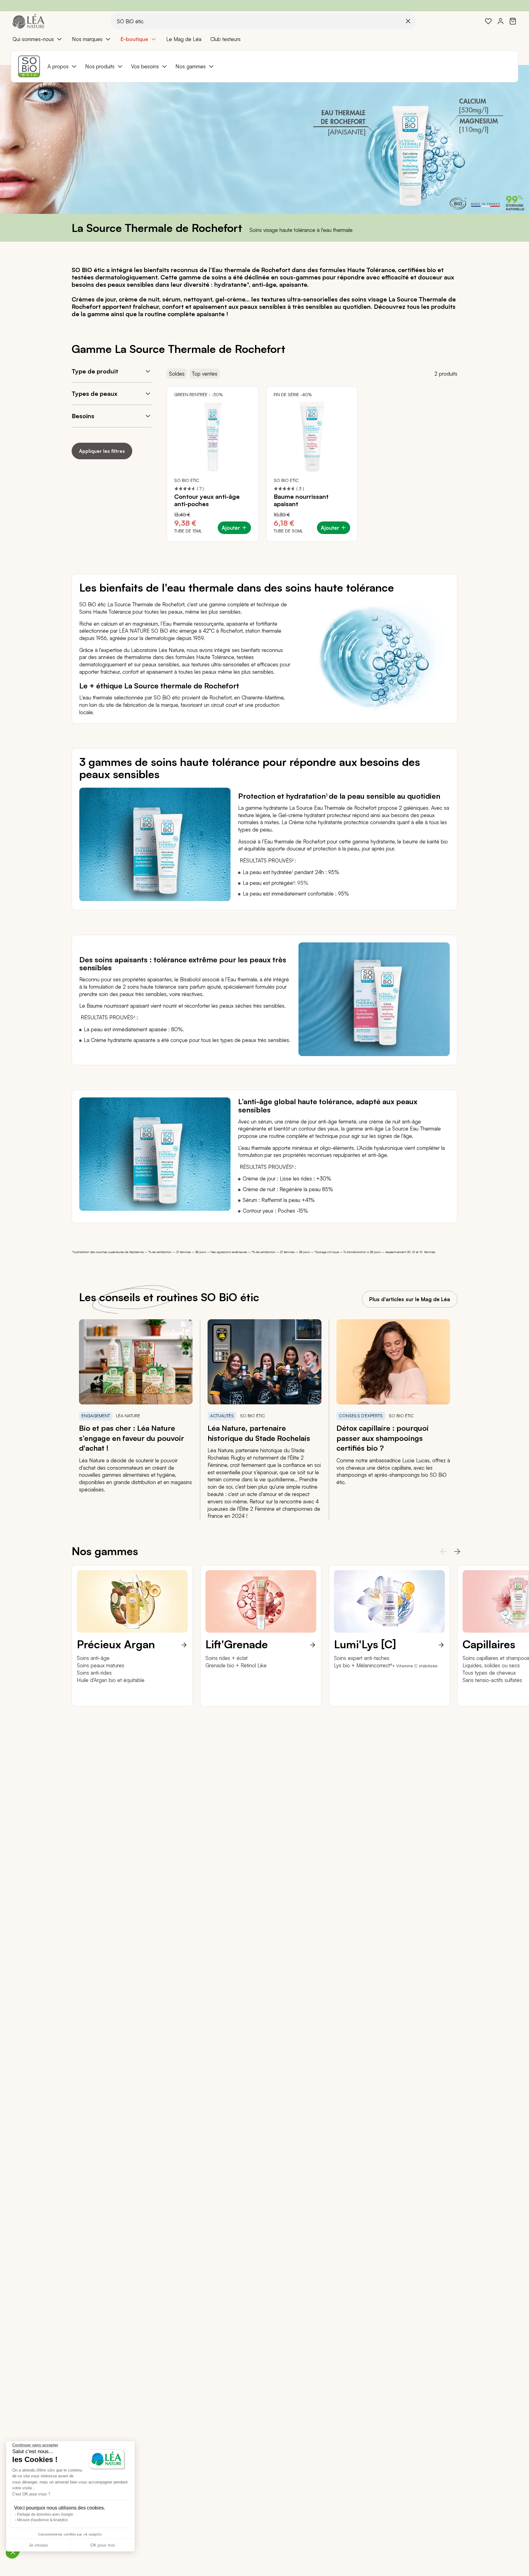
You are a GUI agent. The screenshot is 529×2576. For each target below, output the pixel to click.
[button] (13, 2552)
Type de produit (95, 371)
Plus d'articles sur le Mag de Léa (410, 1299)
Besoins (83, 416)
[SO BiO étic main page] (29, 66)
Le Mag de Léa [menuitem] (184, 39)
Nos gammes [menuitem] (191, 66)
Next (455, 1551)
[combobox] (263, 21)
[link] (488, 21)
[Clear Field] (408, 21)
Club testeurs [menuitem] (225, 39)
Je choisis (38, 2545)
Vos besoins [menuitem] (145, 66)
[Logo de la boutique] (28, 21)
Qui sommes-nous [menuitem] (33, 39)
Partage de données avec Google (45, 2514)
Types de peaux (94, 394)
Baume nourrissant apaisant (301, 500)
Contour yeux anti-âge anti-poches (207, 500)
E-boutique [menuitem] (134, 39)
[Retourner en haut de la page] (511, 1728)
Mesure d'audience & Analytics (43, 2520)
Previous (441, 1551)
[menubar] (264, 39)
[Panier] (513, 21)
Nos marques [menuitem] (87, 39)
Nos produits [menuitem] (100, 66)
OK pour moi (103, 2545)
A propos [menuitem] (58, 66)
